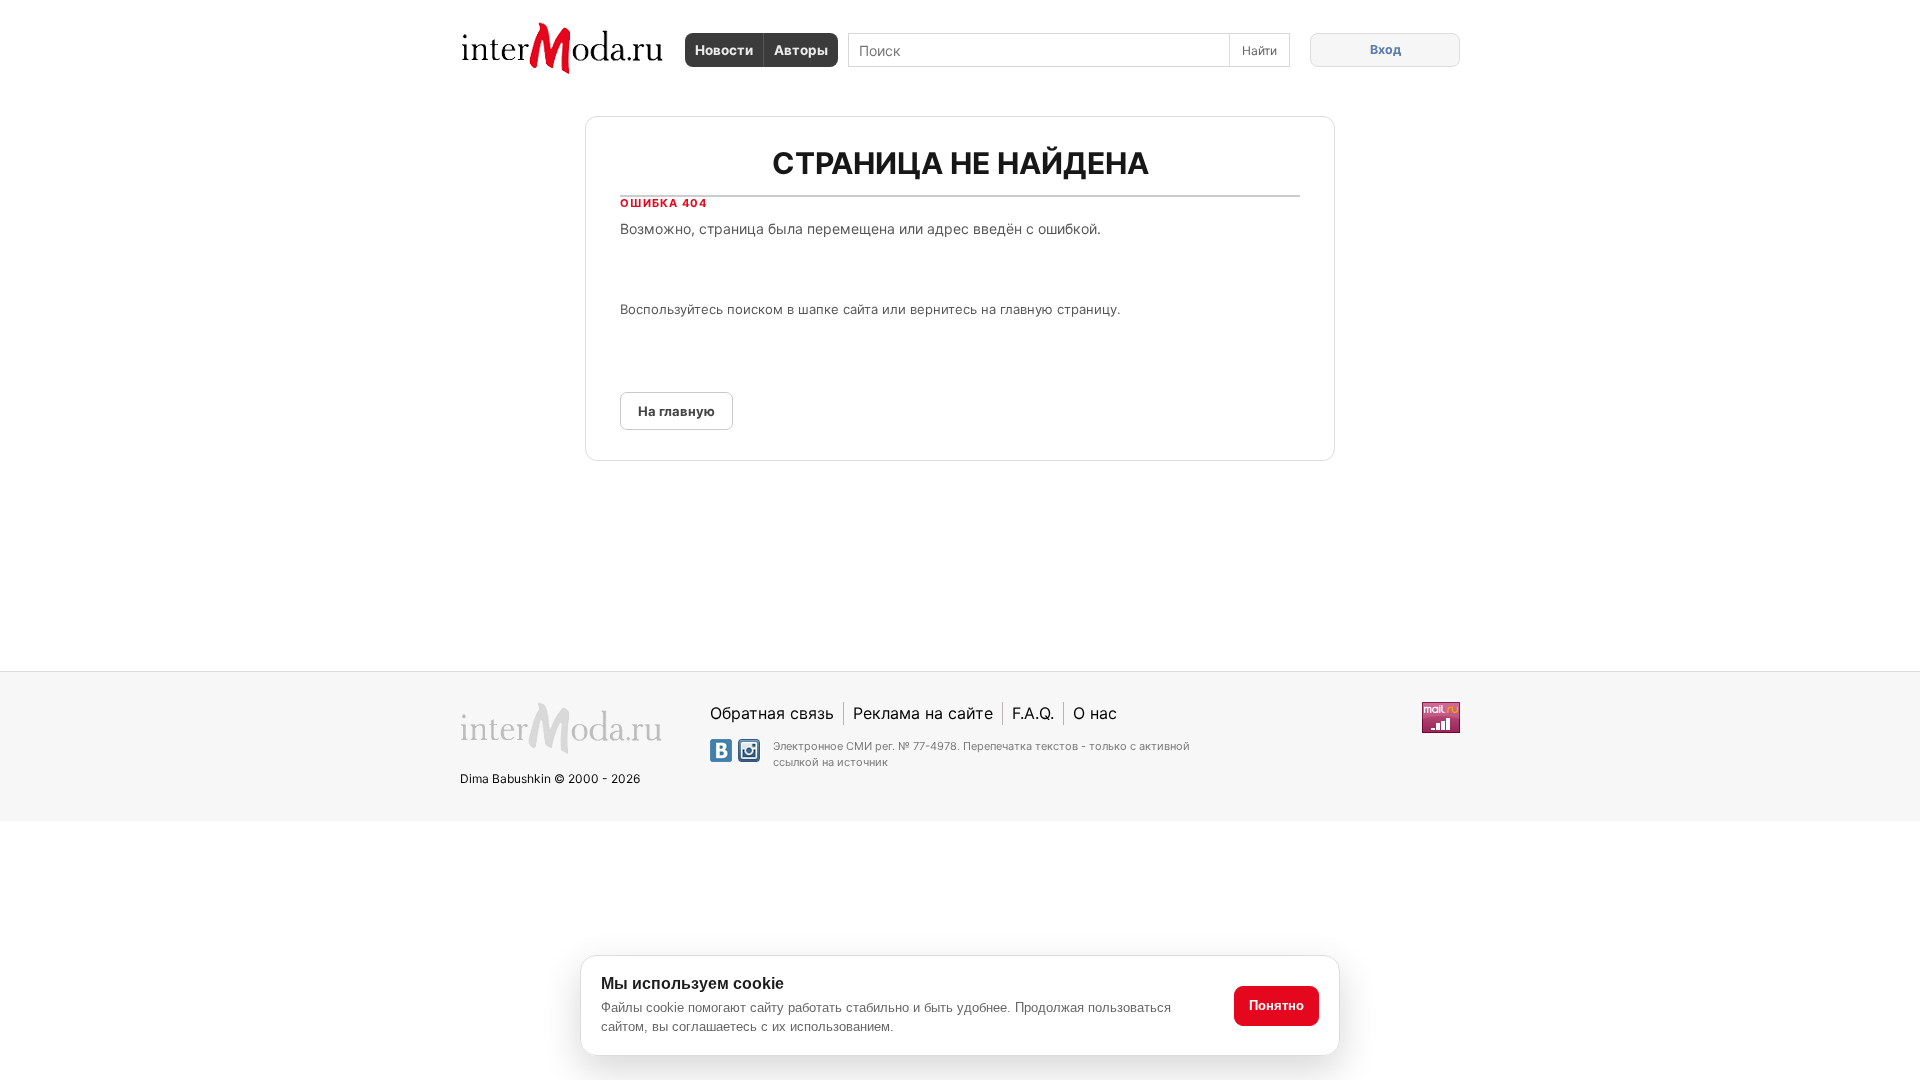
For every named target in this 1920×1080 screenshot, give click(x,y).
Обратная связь (772, 713)
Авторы (801, 50)
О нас (1095, 713)
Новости (724, 50)
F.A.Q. (1033, 713)
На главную (676, 411)
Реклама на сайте (923, 713)
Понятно (1276, 1005)
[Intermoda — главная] (562, 48)
